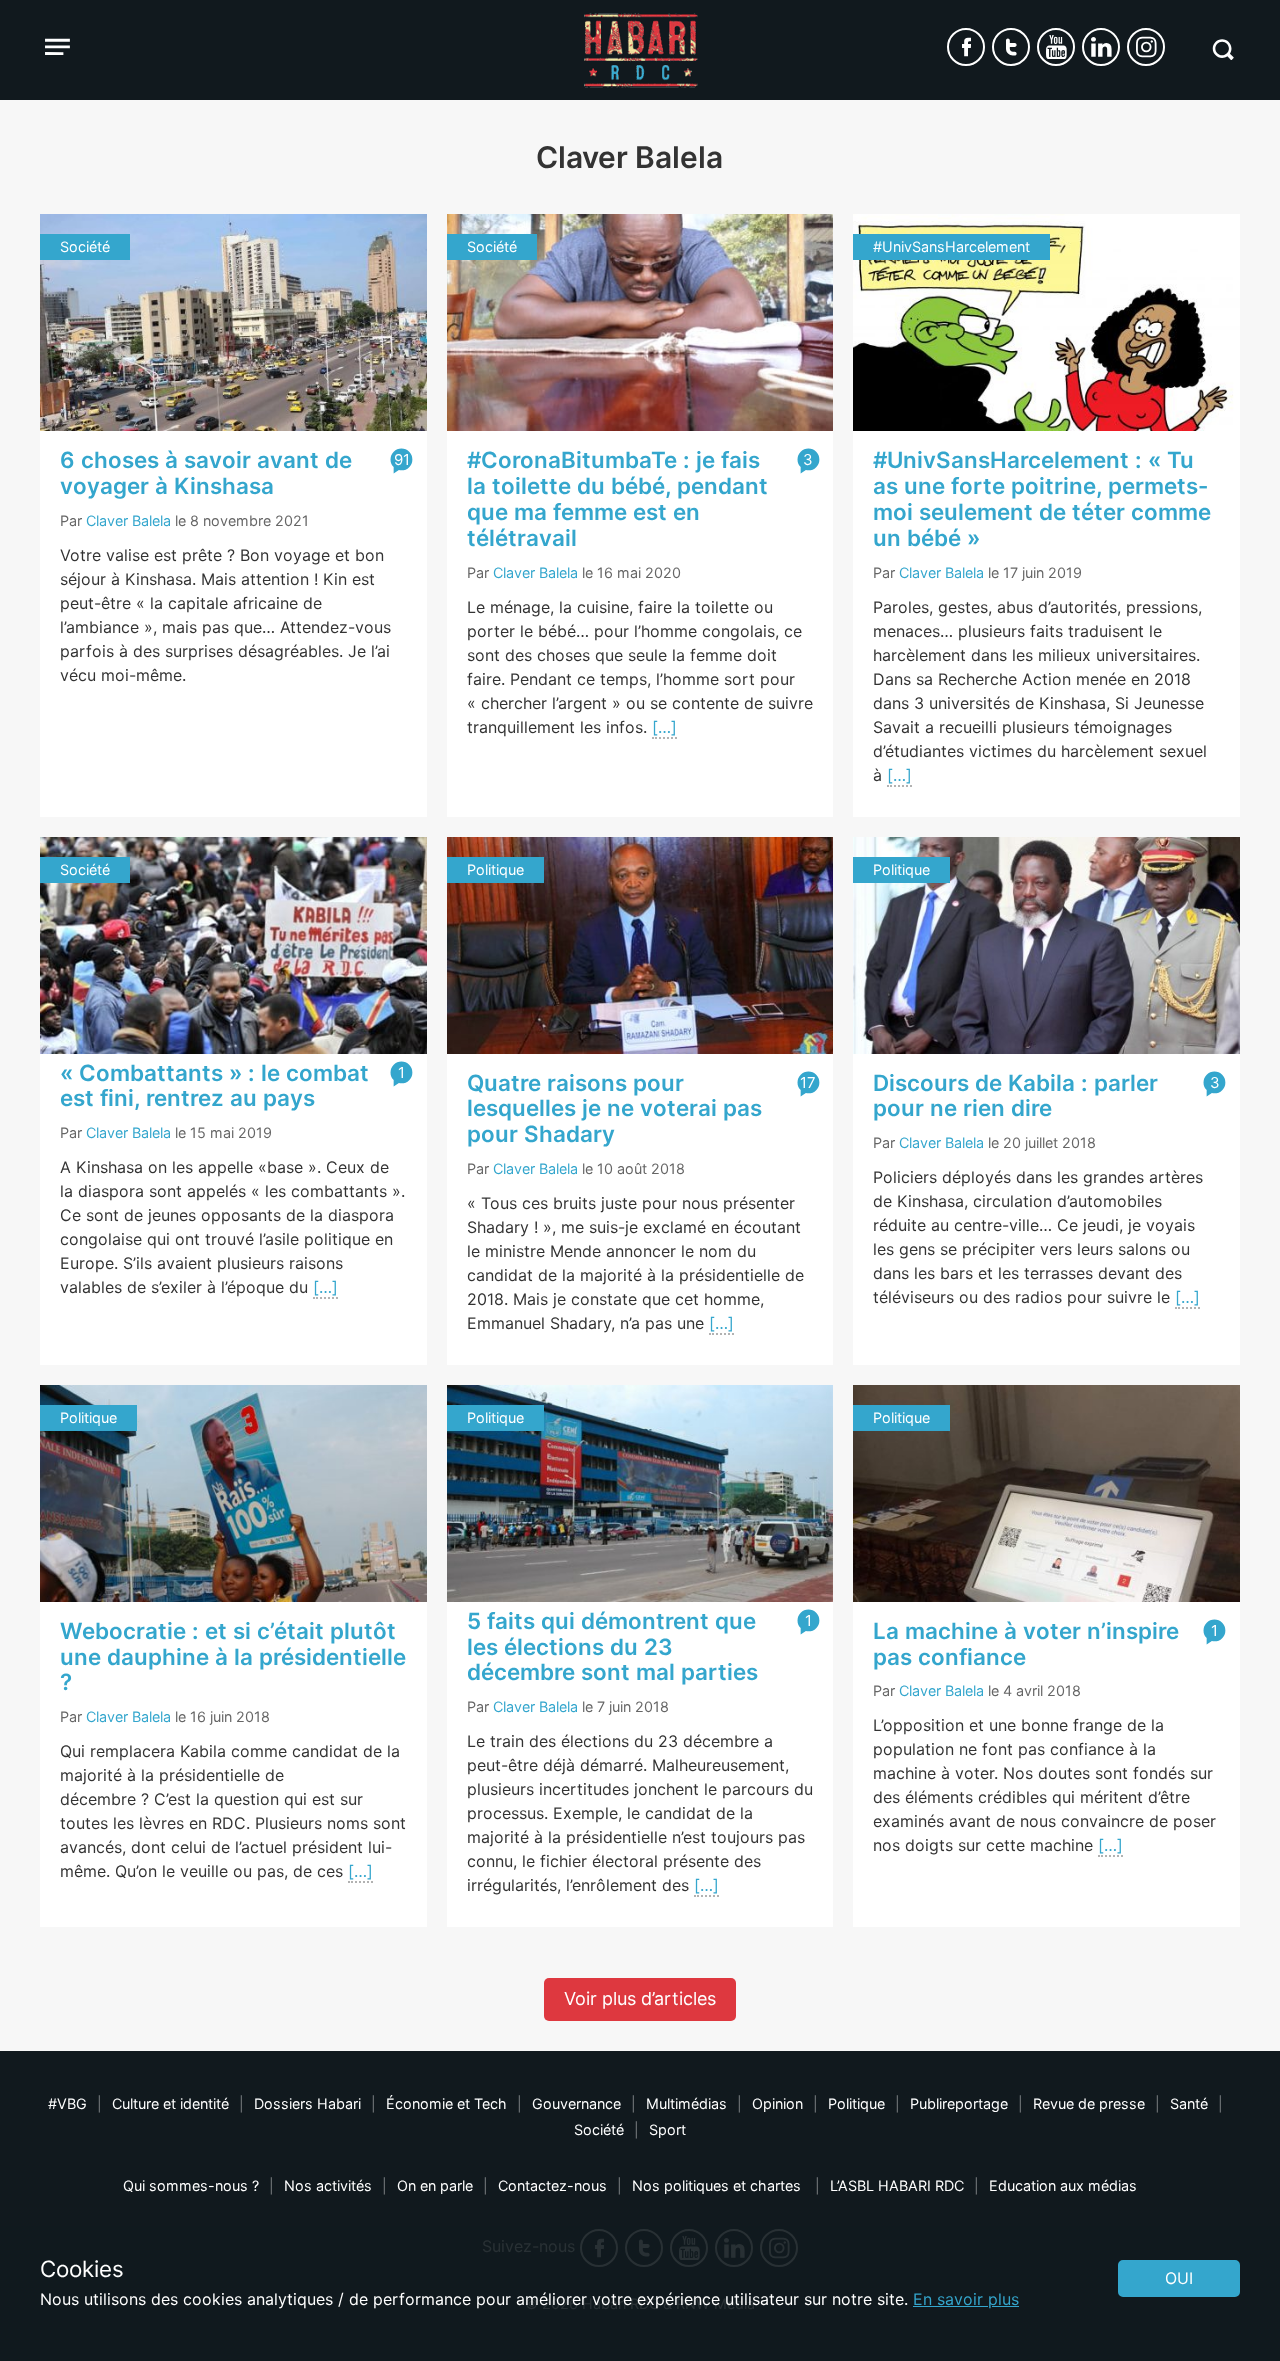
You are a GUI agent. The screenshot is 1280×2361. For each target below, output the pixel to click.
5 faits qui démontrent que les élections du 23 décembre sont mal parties (612, 1646)
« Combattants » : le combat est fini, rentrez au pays (214, 1085)
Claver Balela (128, 520)
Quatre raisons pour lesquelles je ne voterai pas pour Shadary (614, 1108)
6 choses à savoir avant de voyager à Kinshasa (206, 472)
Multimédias (686, 2103)
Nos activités (328, 2185)
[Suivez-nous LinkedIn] (1101, 47)
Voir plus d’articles (640, 1998)
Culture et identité (170, 2103)
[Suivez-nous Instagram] (1146, 47)
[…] (664, 727)
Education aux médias (1063, 2185)
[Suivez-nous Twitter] (1011, 47)
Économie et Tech (446, 2103)
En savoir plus (966, 2299)
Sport (667, 2129)
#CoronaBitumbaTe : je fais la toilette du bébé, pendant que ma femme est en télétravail (617, 498)
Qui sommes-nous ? (191, 2185)
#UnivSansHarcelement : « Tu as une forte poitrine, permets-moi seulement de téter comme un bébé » (1042, 498)
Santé (1189, 2103)
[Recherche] (1222, 49)
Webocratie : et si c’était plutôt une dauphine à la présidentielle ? (233, 1656)
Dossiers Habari (307, 2103)
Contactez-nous (552, 2185)
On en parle (435, 2185)
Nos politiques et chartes (718, 2185)
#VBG (67, 2103)
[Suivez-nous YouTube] (1056, 47)
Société (599, 2129)
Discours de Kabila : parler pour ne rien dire (1015, 1095)
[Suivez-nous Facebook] (966, 47)
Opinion (777, 2103)
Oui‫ (1179, 2278)
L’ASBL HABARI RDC (897, 2185)
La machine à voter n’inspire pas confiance (1026, 1643)
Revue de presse (1089, 2103)
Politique (856, 2103)
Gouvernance (576, 2103)
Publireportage (959, 2103)
